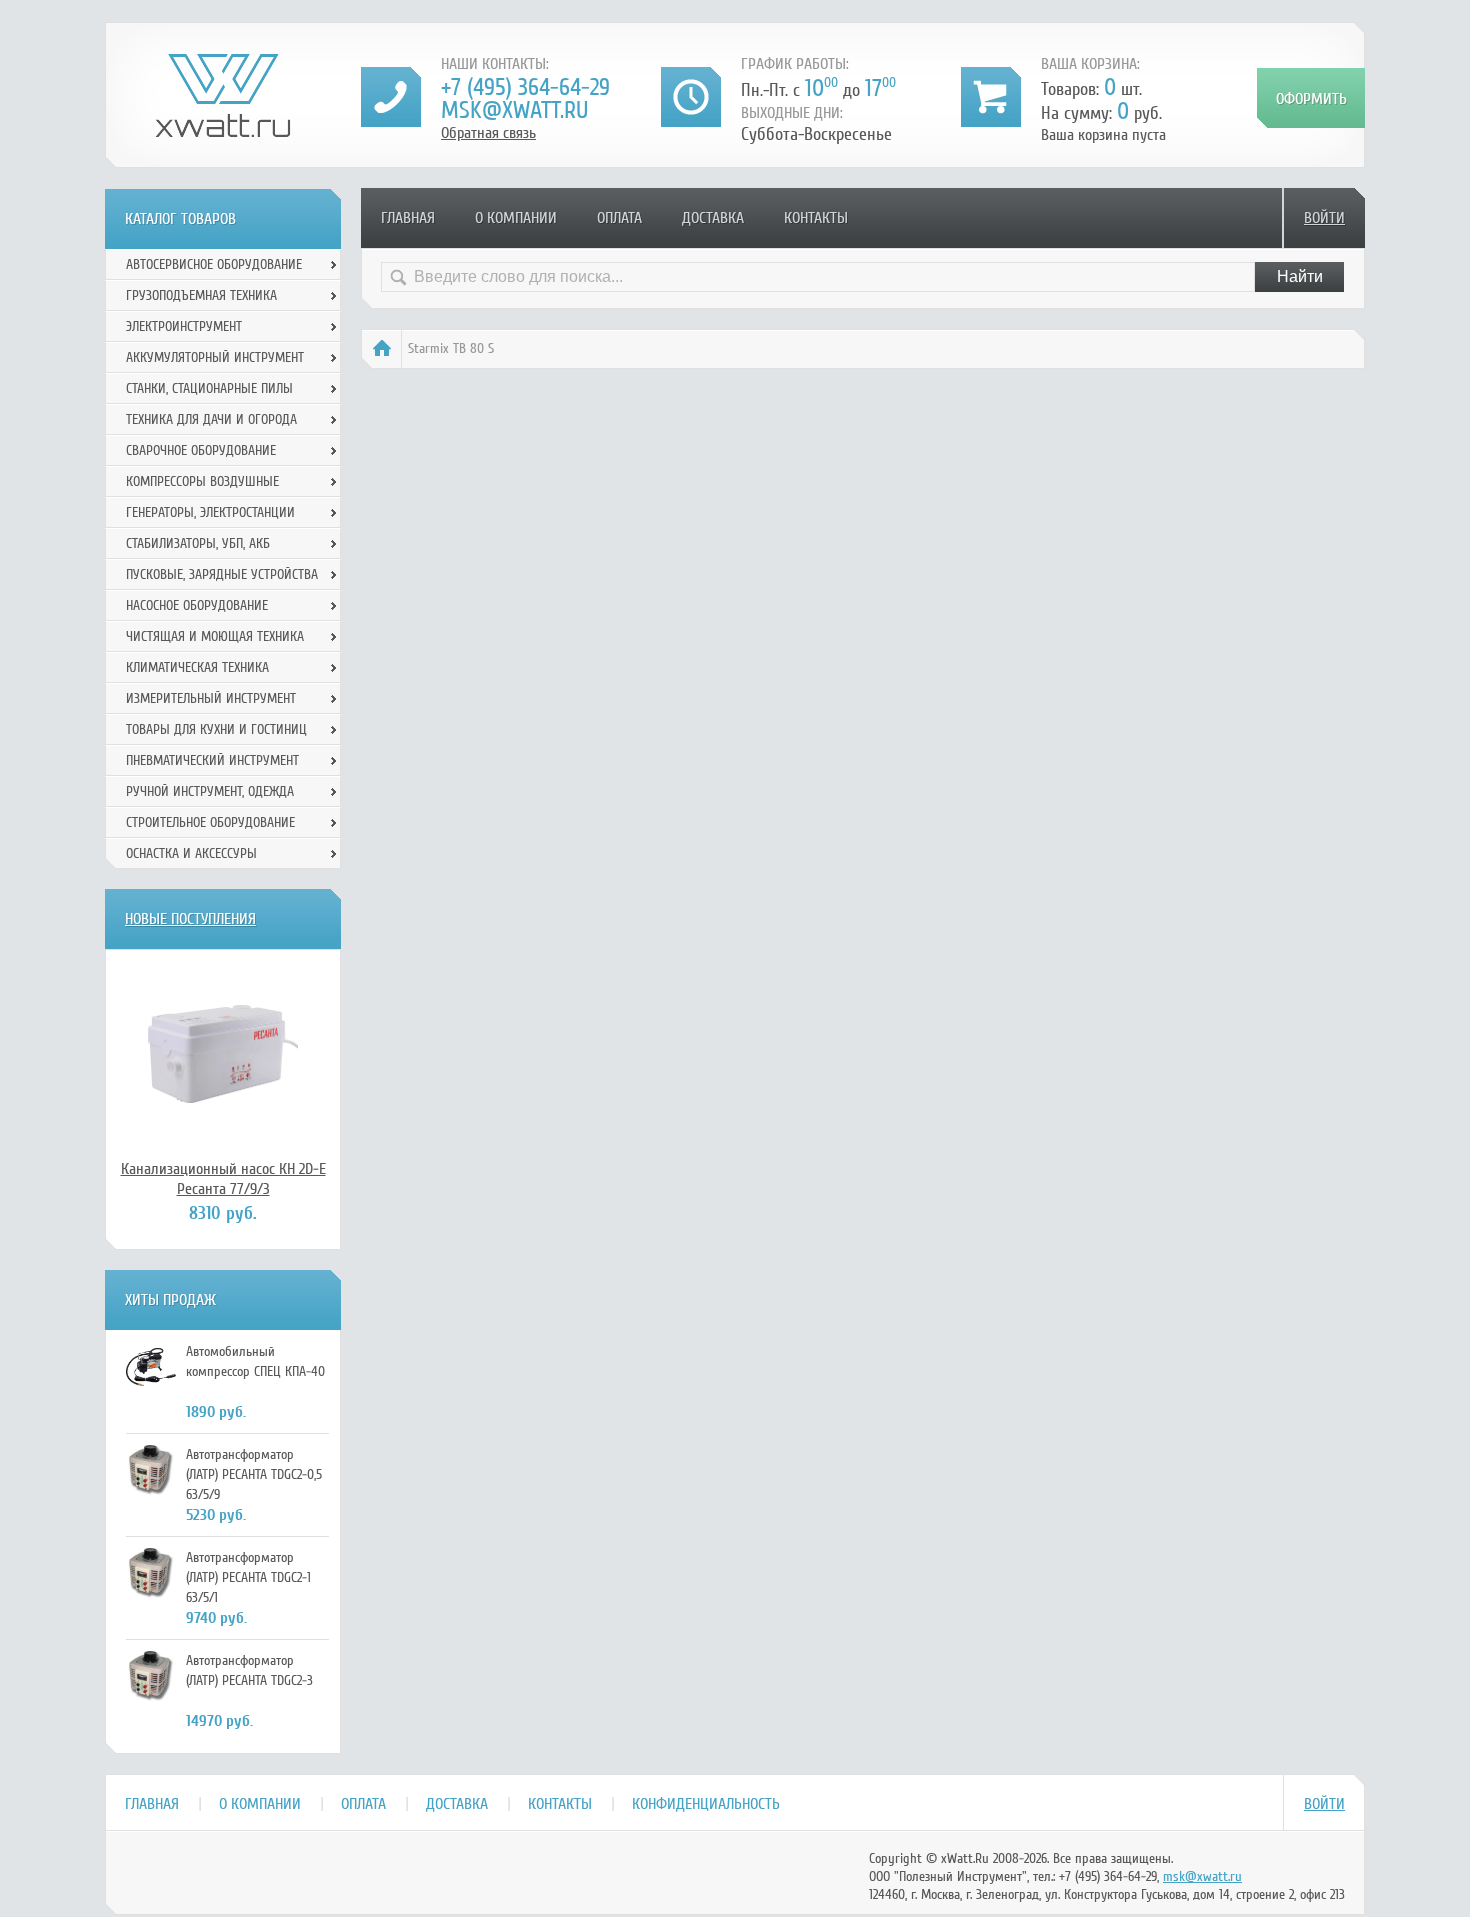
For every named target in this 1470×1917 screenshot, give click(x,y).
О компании (516, 218)
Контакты (816, 218)
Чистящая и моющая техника (215, 636)
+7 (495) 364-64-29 (525, 87)
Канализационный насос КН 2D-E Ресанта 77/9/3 (223, 1179)
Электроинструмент (184, 326)
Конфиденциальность (706, 1804)
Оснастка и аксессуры (191, 853)
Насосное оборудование (197, 605)
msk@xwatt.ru (514, 110)
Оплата (619, 218)
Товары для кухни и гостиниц (216, 729)
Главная (408, 218)
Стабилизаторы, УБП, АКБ (198, 543)
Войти (1324, 218)
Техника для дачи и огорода (211, 419)
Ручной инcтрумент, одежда (210, 791)
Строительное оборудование (210, 822)
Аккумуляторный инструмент (215, 357)
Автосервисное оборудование (214, 264)
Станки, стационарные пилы (209, 388)
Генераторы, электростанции (210, 512)
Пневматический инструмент (212, 760)
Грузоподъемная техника (201, 295)
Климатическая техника (197, 667)
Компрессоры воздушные (202, 481)
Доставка (713, 218)
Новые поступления (190, 919)
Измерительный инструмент (211, 698)
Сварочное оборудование (201, 450)
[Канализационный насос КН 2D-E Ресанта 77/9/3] (223, 1054)
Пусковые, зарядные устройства (222, 574)
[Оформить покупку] (1311, 98)
